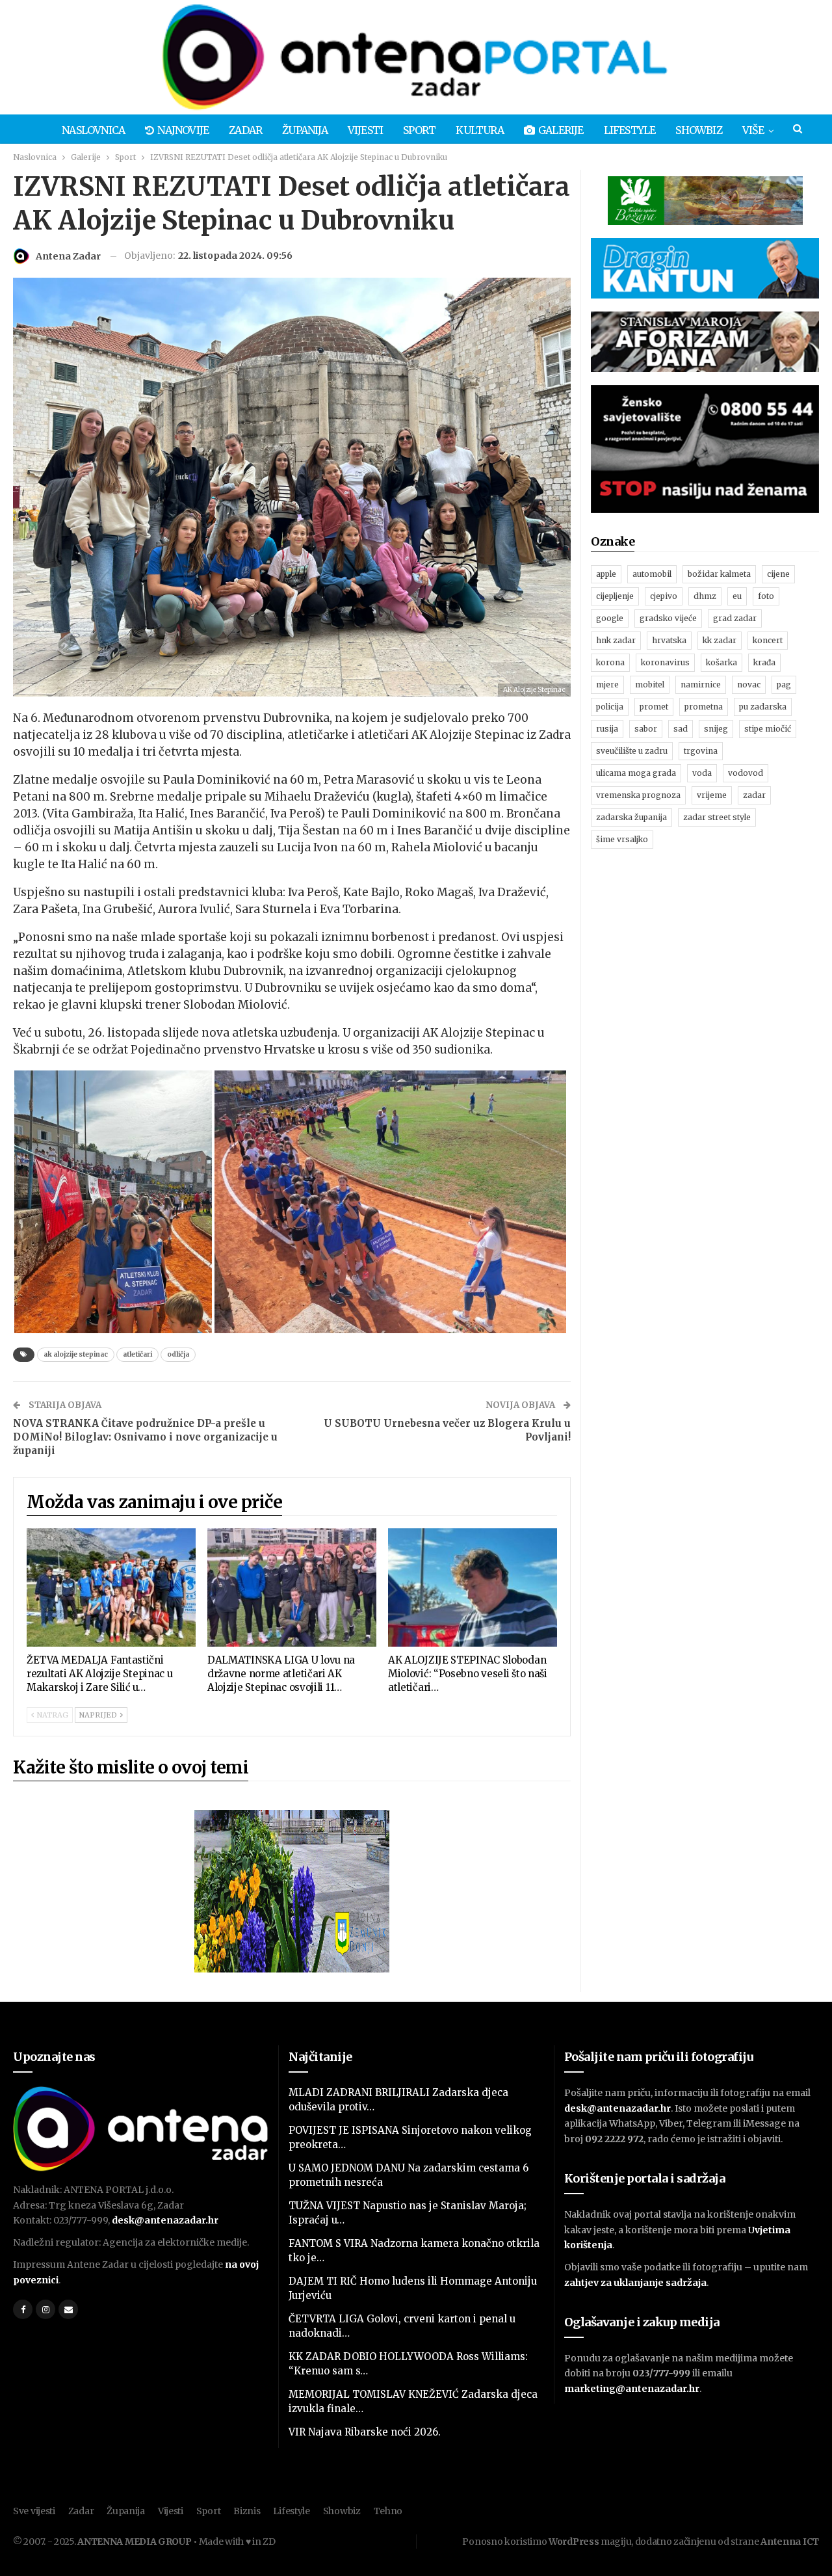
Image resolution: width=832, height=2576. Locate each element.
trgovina (701, 751)
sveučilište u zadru (632, 751)
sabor (646, 729)
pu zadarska (763, 707)
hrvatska (669, 640)
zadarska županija (631, 817)
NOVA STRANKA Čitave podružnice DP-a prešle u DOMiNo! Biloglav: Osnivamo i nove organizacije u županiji (145, 1437)
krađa (764, 662)
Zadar (245, 130)
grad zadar (735, 618)
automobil (652, 574)
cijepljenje (615, 596)
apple (606, 574)
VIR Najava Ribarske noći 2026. (365, 2432)
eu (737, 596)
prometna (704, 707)
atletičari (137, 1354)
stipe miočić (768, 729)
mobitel (650, 684)
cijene (778, 574)
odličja (178, 1354)
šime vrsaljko (622, 839)
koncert (768, 640)
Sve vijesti (34, 2511)
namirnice (701, 684)
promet (654, 707)
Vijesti (365, 130)
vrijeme (712, 795)
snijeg (716, 729)
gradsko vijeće (668, 618)
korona (610, 662)
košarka (721, 662)
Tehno (388, 2511)
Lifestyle (630, 130)
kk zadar (720, 640)
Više (753, 130)
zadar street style (717, 817)
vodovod (746, 773)
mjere (607, 684)
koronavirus (665, 662)
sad (681, 729)
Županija (305, 130)
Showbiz (698, 130)
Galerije (561, 130)
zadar (754, 795)
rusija (607, 729)
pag (784, 684)
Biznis (247, 2511)
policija (610, 707)
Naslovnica (93, 130)
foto (766, 596)
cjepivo (664, 596)
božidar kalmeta (719, 574)
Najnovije (183, 130)
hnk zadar (616, 640)
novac (749, 684)
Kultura (479, 130)
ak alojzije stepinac (76, 1354)
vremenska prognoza (638, 795)
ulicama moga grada (636, 773)
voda (702, 773)
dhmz (705, 596)
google (610, 618)
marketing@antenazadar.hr (632, 2389)
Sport (419, 130)
